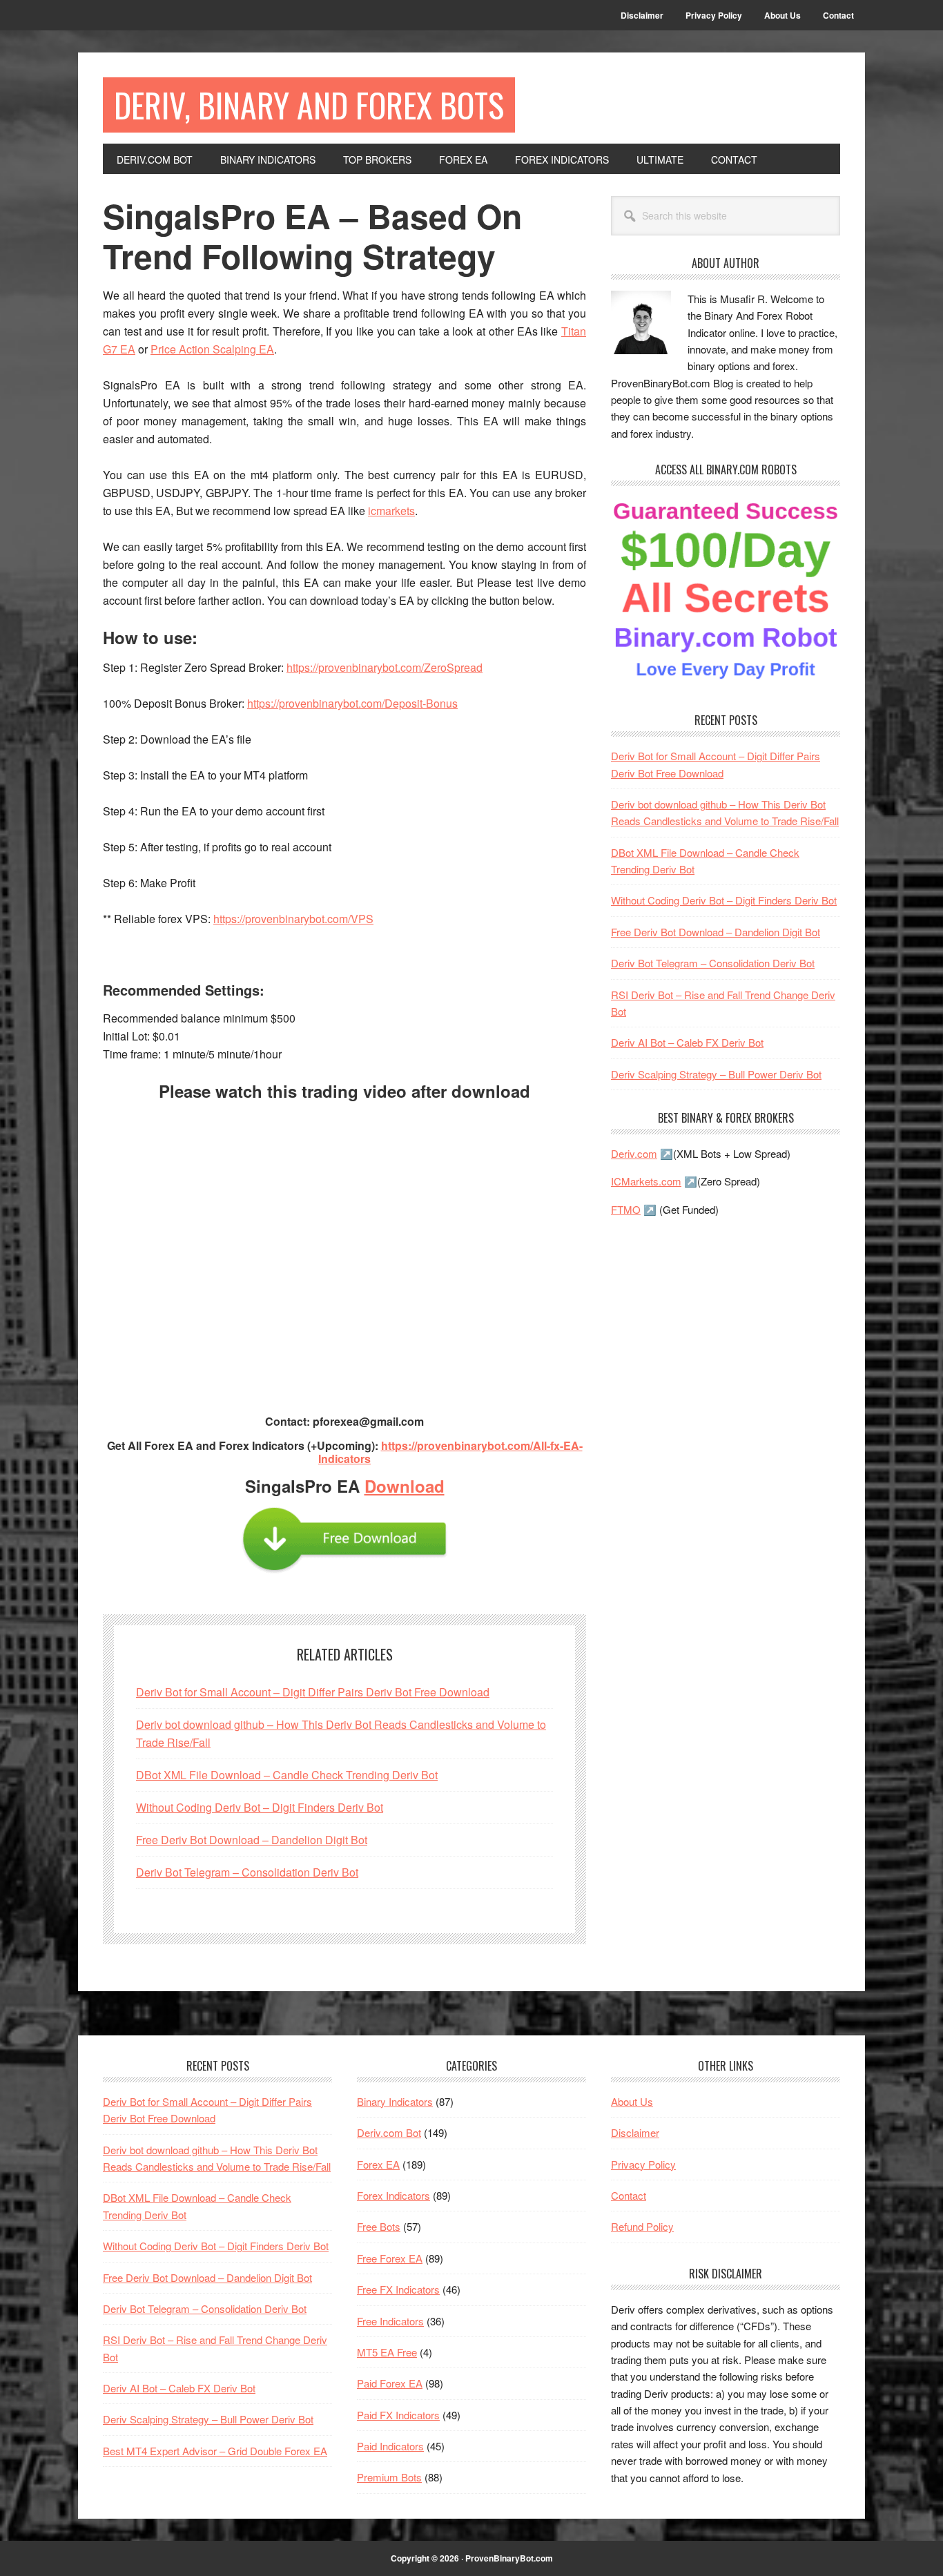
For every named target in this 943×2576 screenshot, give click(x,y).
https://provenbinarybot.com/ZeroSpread (385, 667)
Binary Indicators (395, 2101)
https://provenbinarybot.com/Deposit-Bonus (352, 703)
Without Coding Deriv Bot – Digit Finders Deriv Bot (260, 1807)
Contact (629, 2195)
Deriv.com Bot (389, 2132)
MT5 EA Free (387, 2352)
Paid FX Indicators (398, 2415)
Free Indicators (390, 2321)
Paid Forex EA (390, 2383)
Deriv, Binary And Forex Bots (309, 105)
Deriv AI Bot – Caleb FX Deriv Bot (687, 1042)
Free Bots (379, 2226)
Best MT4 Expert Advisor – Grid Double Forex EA (215, 2451)
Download (405, 1486)
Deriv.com (634, 1153)
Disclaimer (635, 2132)
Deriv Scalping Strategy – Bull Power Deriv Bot (716, 1074)
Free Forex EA (390, 2258)
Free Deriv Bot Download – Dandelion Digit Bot (252, 1840)
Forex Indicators (393, 2195)
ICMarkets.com (646, 1181)
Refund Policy (642, 2226)
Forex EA (378, 2164)
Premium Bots (389, 2477)
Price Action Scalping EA (212, 349)
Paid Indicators (390, 2446)
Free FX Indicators (398, 2289)
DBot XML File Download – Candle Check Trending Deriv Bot (287, 1775)
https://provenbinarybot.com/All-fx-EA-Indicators (450, 1452)
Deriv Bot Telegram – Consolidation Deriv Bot (247, 1872)
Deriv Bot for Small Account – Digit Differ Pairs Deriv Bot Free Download (313, 1692)
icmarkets (391, 511)
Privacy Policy (643, 2164)
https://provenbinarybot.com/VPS (293, 919)
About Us (632, 2101)
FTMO (626, 1209)
